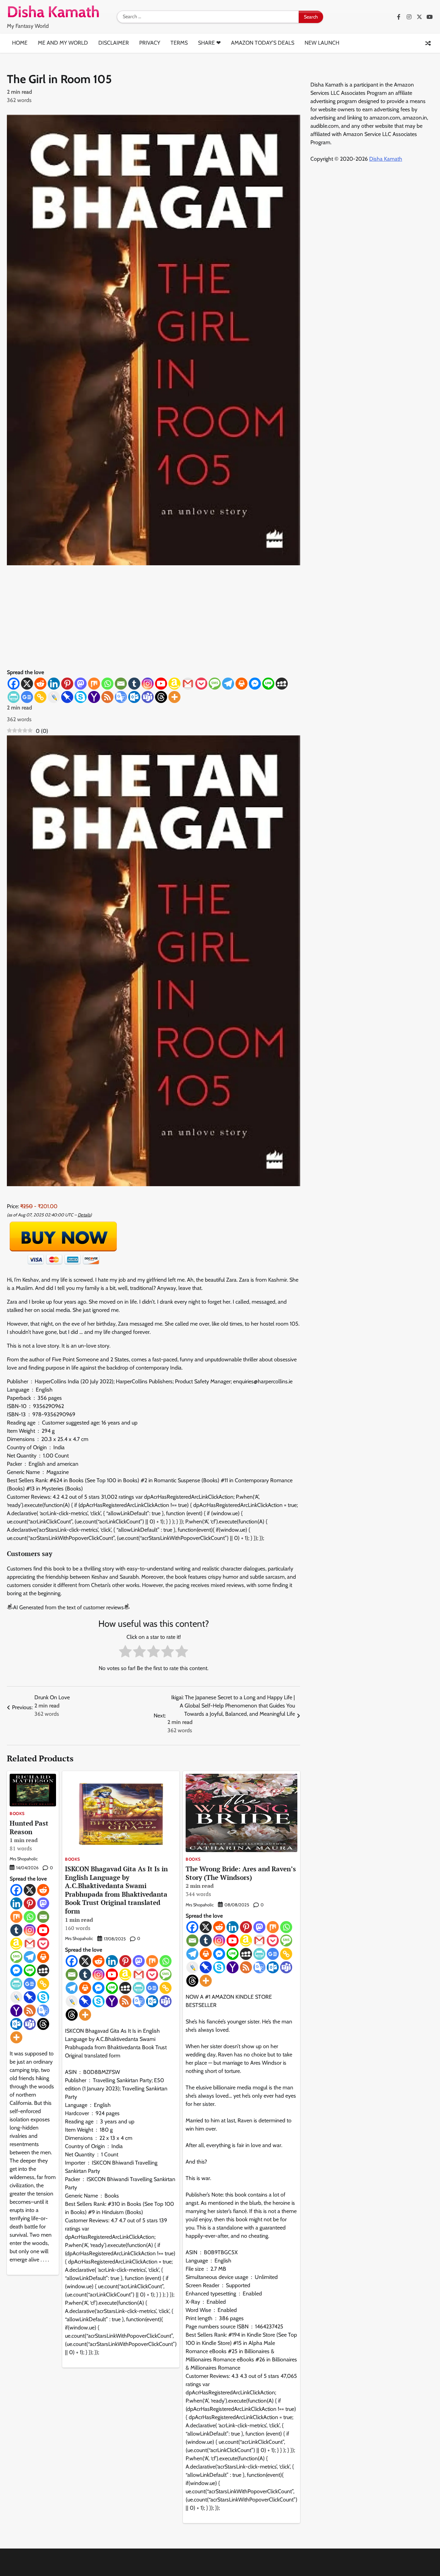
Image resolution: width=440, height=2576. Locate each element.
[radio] (125, 1653)
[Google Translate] (121, 697)
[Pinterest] (67, 684)
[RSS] (107, 697)
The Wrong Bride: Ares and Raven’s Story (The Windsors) (241, 1881)
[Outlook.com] (134, 697)
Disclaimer (114, 43)
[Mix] (94, 684)
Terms (179, 43)
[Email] (121, 684)
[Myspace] (282, 684)
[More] (174, 697)
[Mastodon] (81, 684)
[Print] (241, 684)
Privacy (150, 43)
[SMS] (215, 684)
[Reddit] (40, 684)
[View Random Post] (428, 43)
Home (20, 43)
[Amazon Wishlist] (174, 684)
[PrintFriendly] (14, 697)
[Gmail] (188, 684)
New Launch (322, 43)
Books (17, 1814)
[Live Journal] (54, 697)
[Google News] (27, 697)
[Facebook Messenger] (255, 684)
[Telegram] (228, 684)
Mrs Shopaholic (24, 1859)
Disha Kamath (386, 159)
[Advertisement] (153, 617)
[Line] (268, 684)
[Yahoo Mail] (94, 697)
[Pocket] (201, 684)
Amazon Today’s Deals (263, 43)
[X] (27, 684)
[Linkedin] (54, 684)
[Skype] (81, 697)
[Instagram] (148, 684)
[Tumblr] (134, 684)
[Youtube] (161, 684)
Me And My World (63, 43)
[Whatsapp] (107, 684)
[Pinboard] (67, 697)
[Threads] (161, 697)
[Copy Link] (40, 697)
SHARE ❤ (209, 43)
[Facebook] (14, 684)
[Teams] (148, 697)
